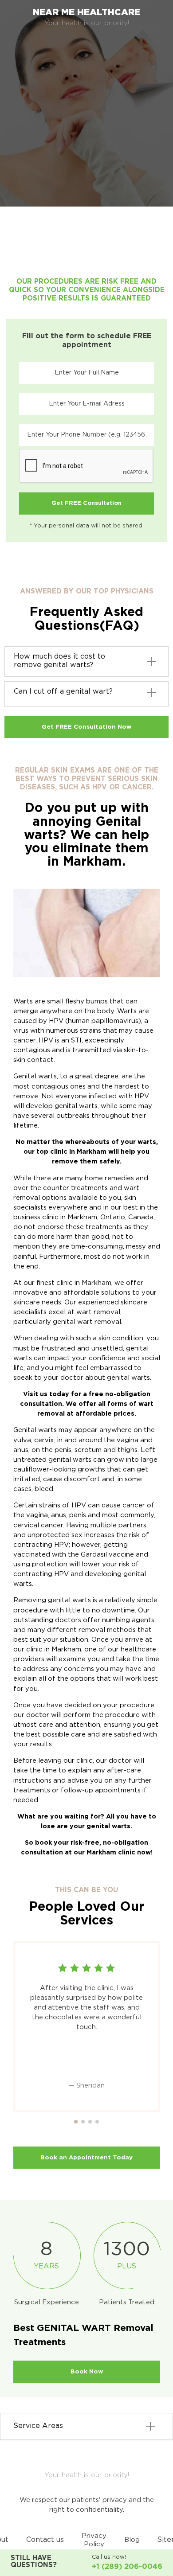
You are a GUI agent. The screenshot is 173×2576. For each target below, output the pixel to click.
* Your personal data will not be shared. (87, 526)
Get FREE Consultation (86, 503)
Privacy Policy (94, 2540)
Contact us (45, 2540)
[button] (76, 2122)
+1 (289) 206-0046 (127, 2567)
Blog (132, 2540)
